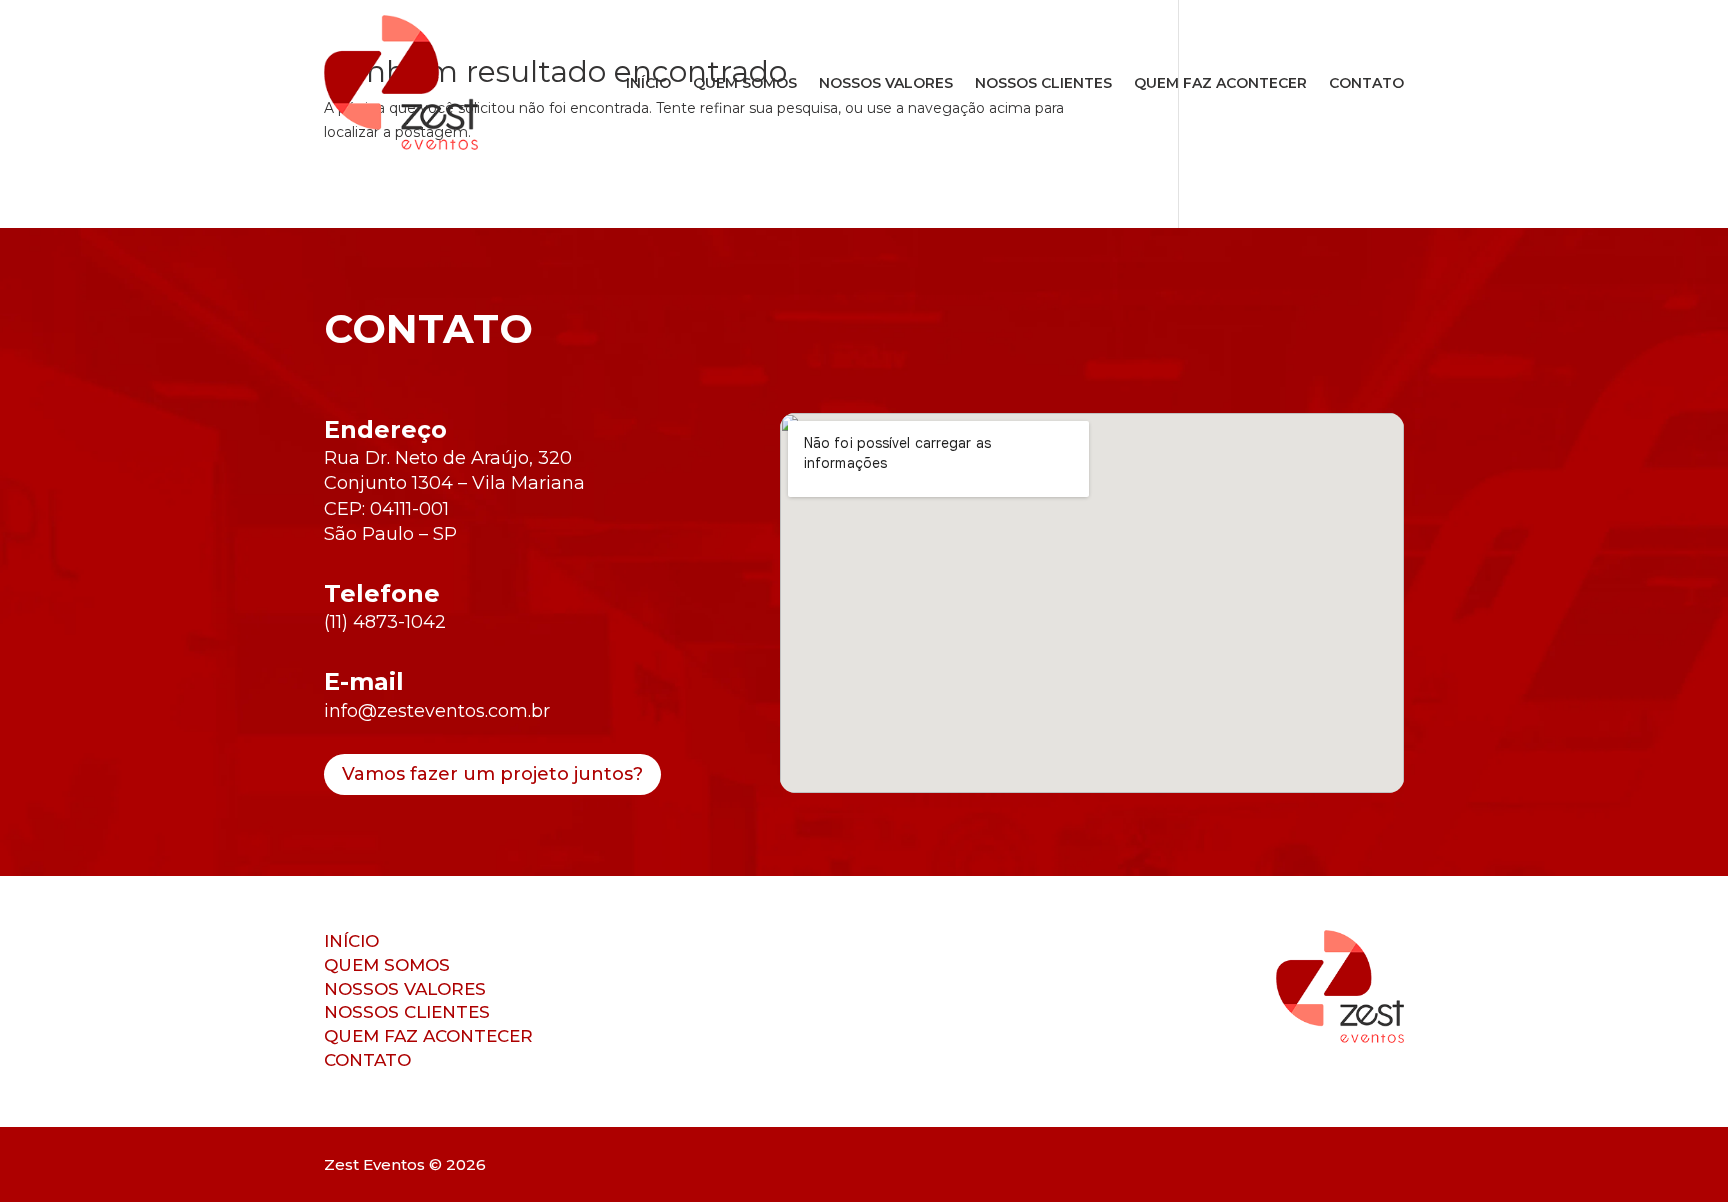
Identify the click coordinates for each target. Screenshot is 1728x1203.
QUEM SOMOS (745, 83)
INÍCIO (648, 83)
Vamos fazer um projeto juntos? (492, 774)
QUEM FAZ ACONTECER (1220, 83)
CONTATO (1366, 83)
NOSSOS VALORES (886, 83)
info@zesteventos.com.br (437, 711)
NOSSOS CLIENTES (1043, 83)
